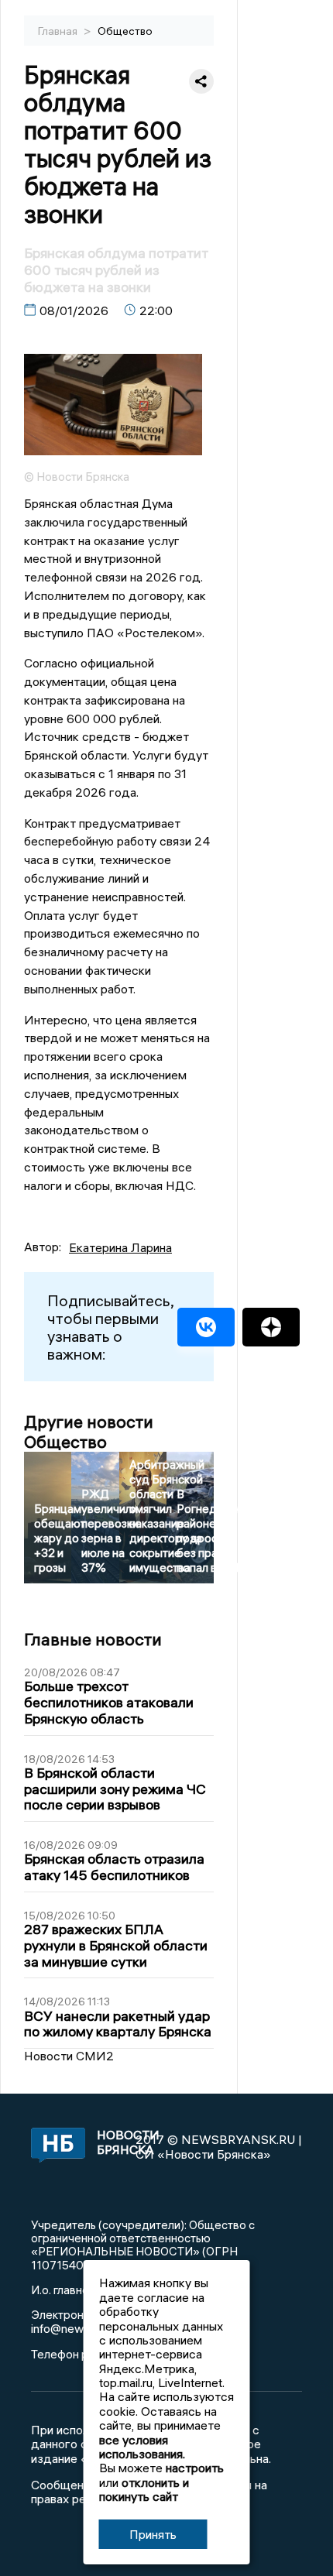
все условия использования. (142, 2447)
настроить (195, 2468)
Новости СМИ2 (69, 2056)
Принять (153, 2534)
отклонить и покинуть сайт (144, 2489)
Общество (125, 31)
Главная (59, 31)
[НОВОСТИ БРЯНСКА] (55, 2146)
